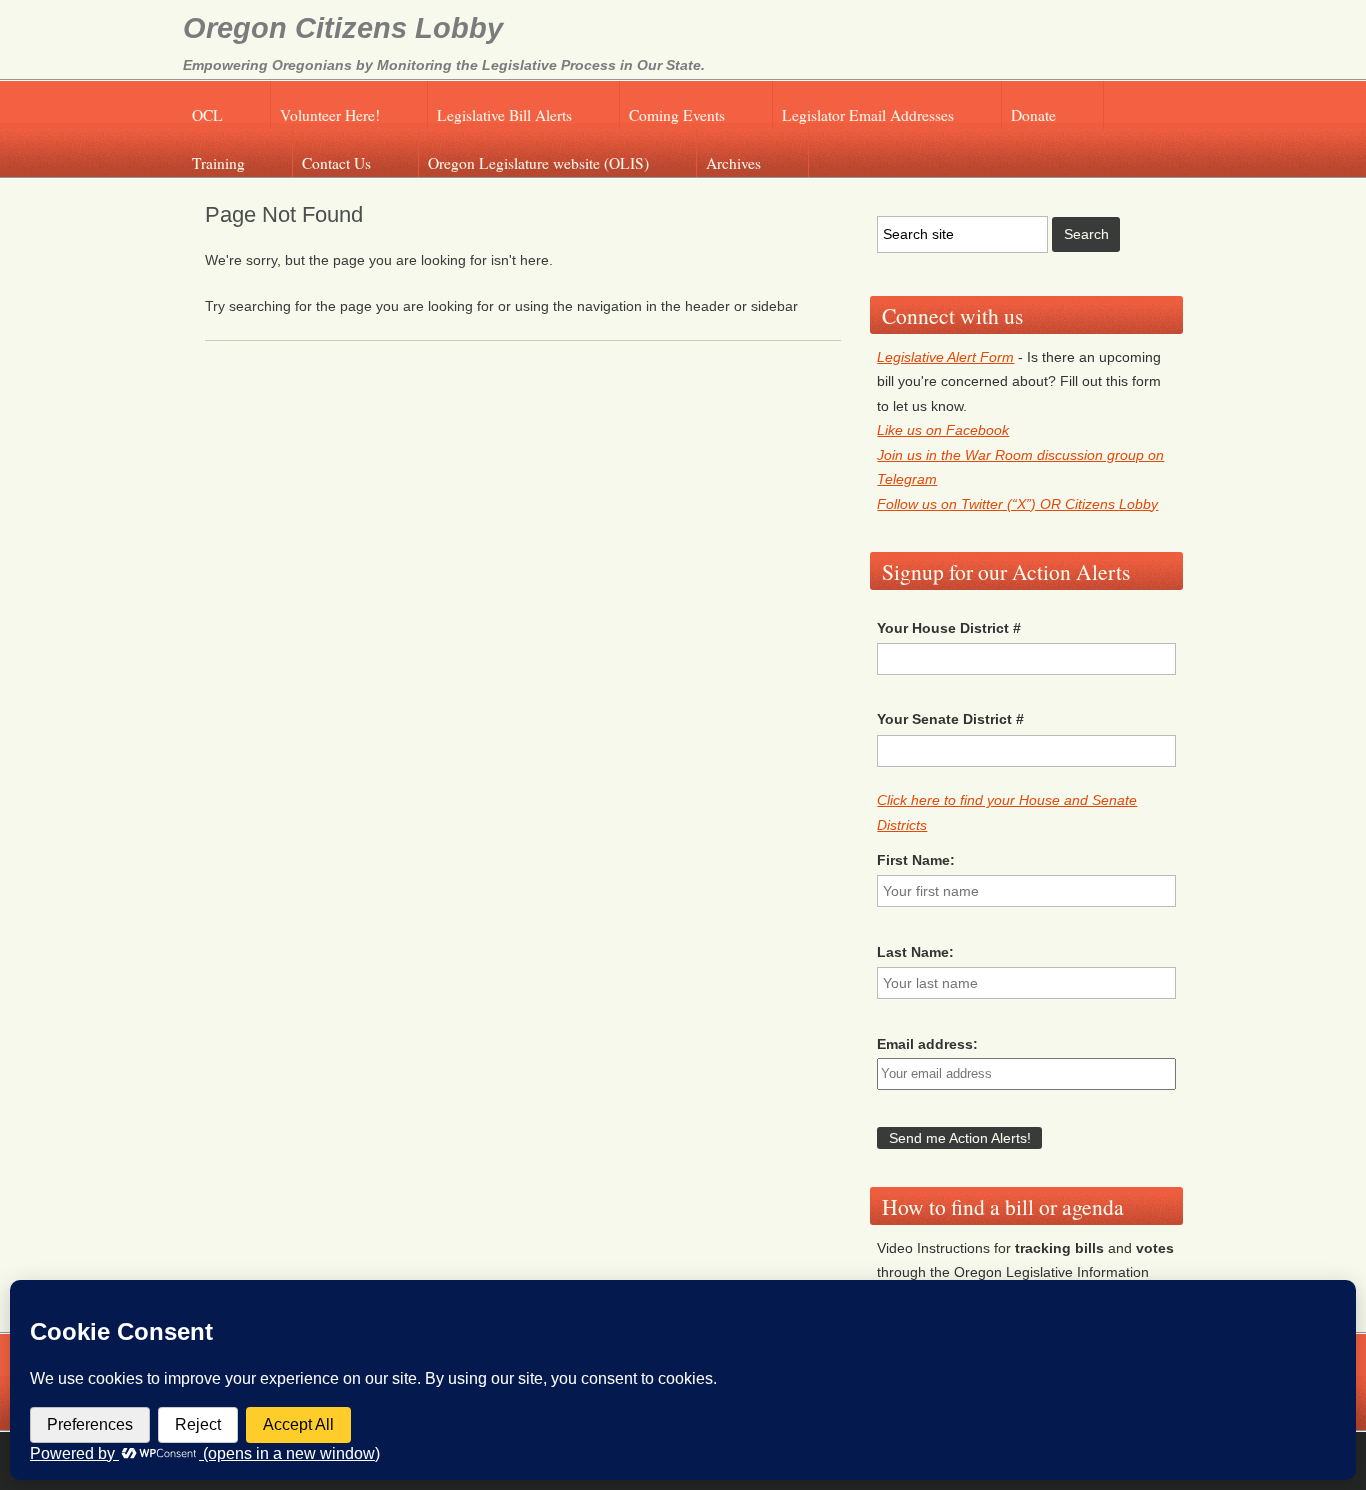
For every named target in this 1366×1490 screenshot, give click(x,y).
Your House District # (949, 628)
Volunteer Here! (330, 115)
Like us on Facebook (943, 430)
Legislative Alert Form (945, 357)
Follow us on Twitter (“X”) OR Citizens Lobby (1017, 504)
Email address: (927, 1044)
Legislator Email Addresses (868, 115)
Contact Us (336, 163)
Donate (1033, 115)
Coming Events (677, 115)
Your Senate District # (950, 719)
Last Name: (915, 952)
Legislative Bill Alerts (504, 115)
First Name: (916, 860)
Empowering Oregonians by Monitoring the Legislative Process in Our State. (444, 65)
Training (218, 163)
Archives (733, 163)
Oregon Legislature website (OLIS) (538, 163)
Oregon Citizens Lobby (343, 28)
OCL (207, 115)
